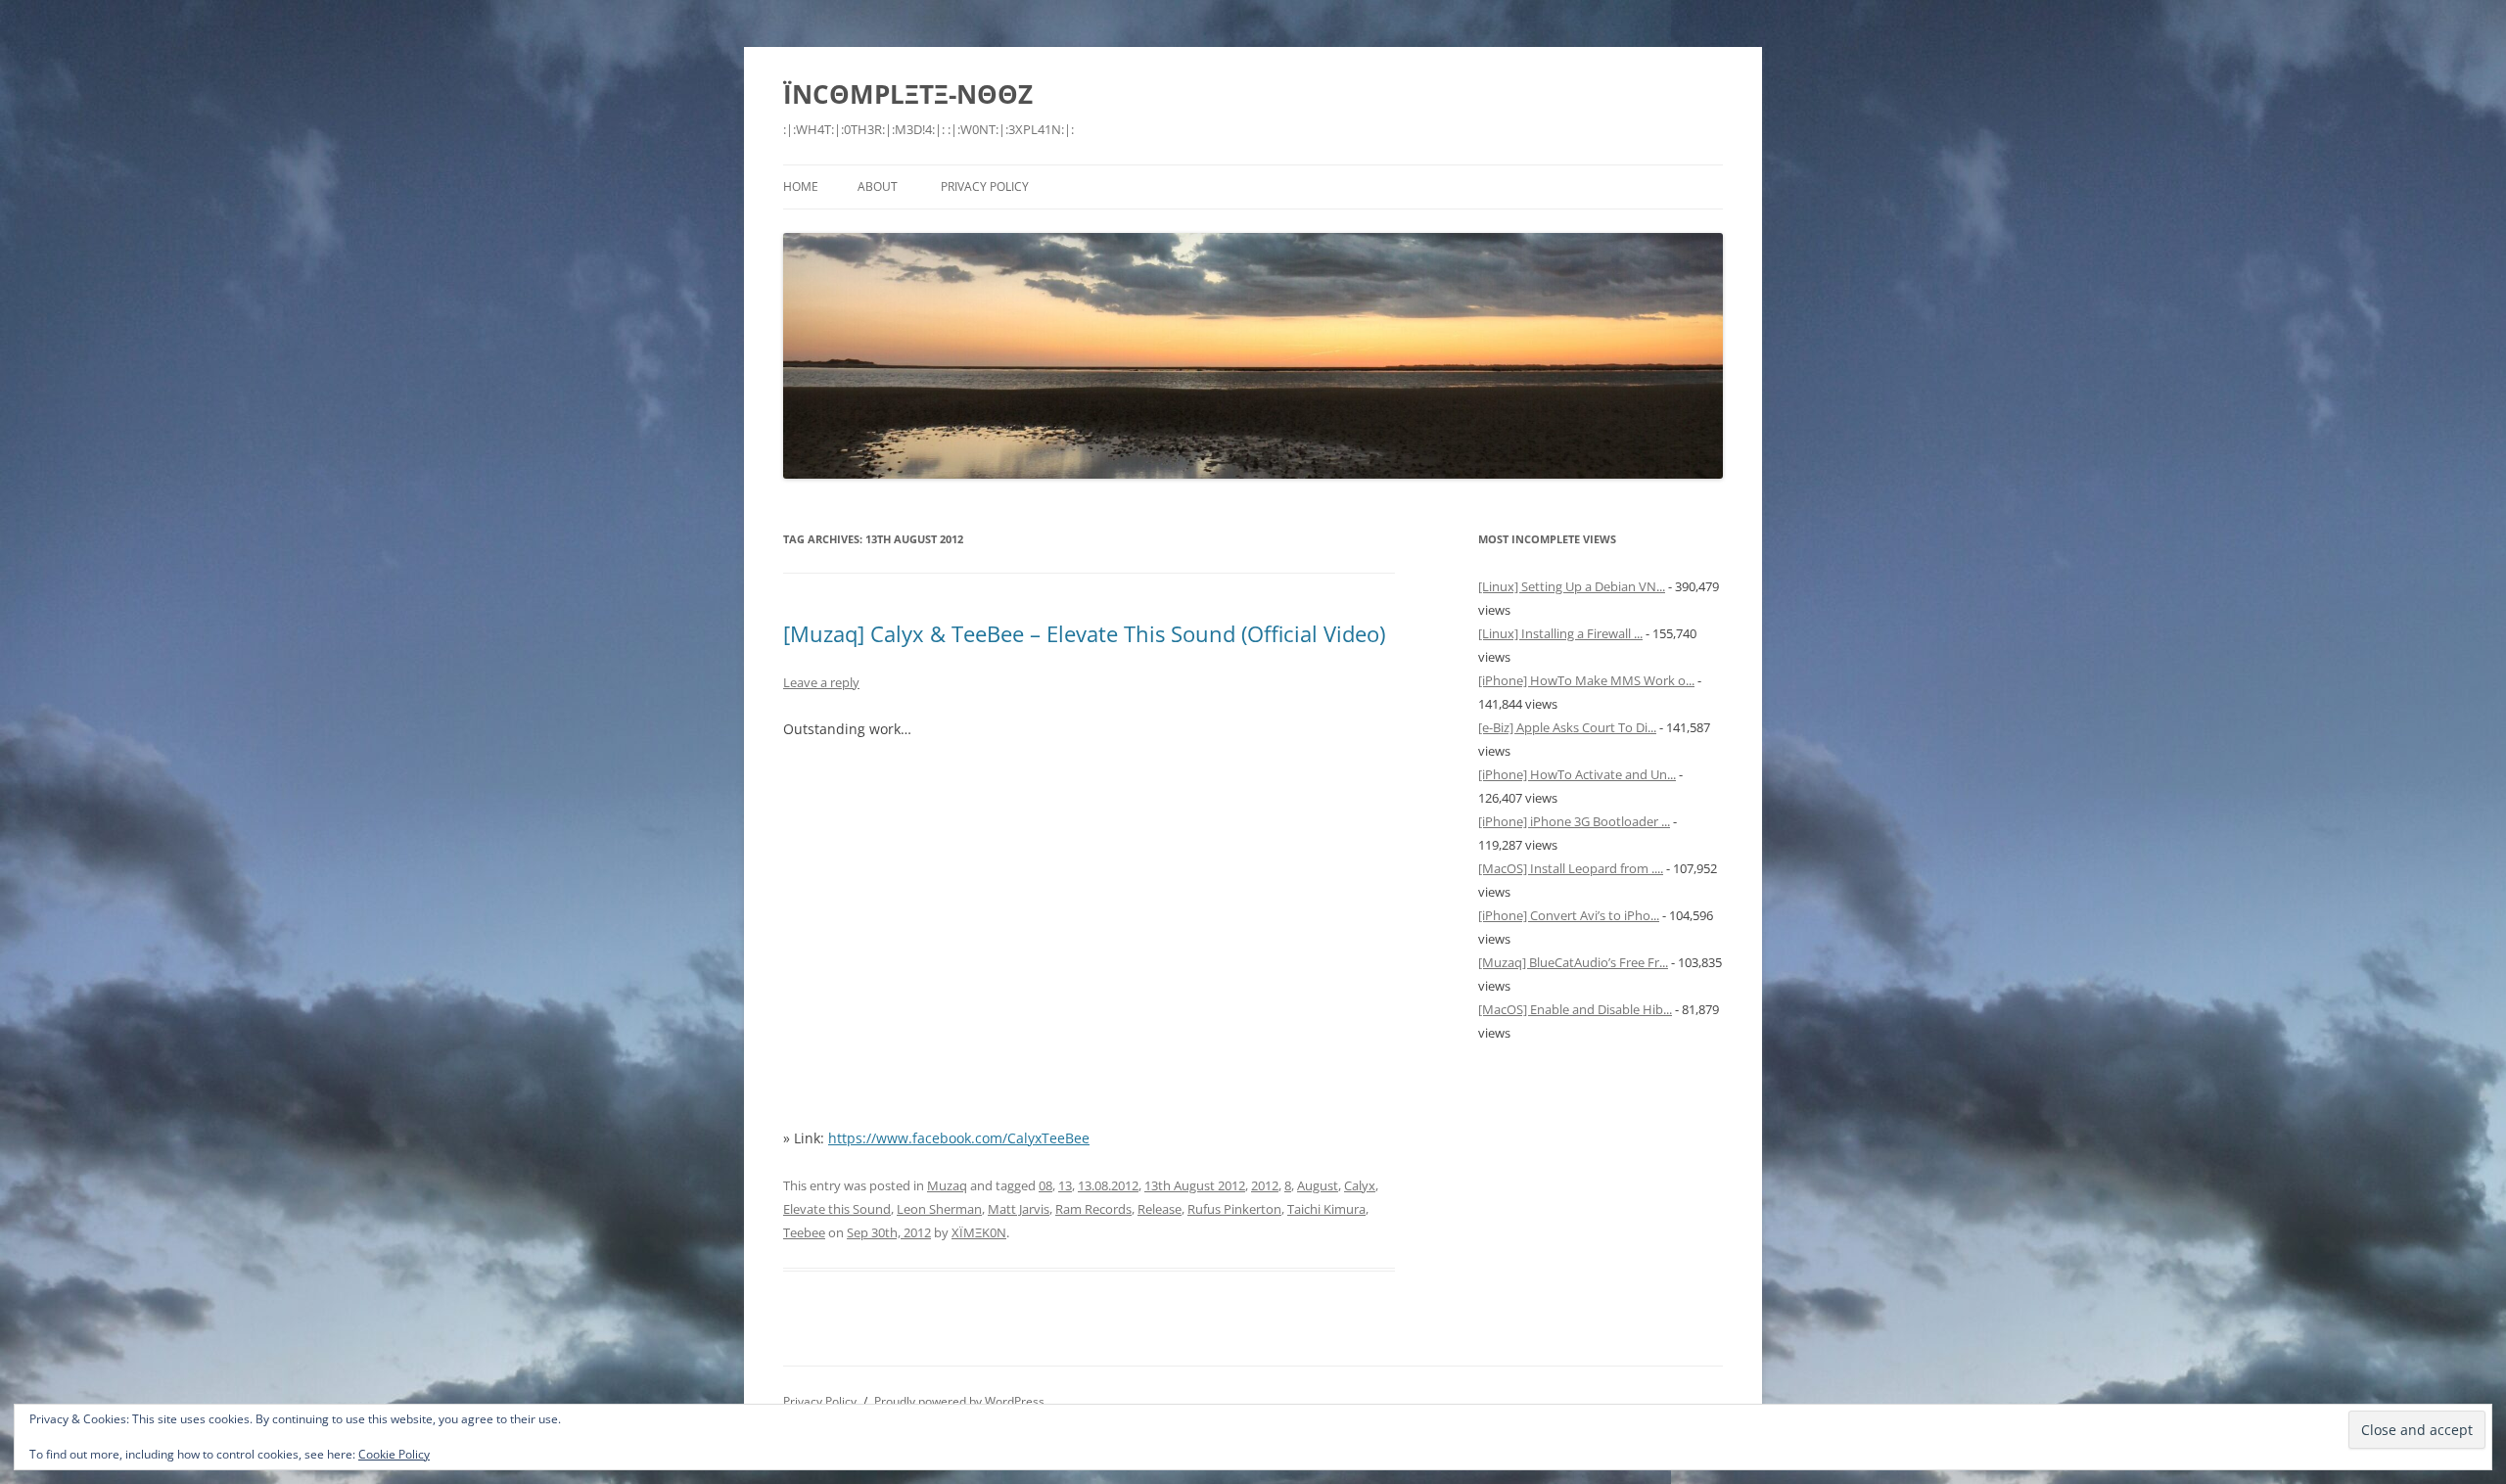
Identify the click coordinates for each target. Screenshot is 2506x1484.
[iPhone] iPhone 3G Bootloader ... (1574, 821)
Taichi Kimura (1326, 1209)
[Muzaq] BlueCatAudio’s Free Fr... (1573, 962)
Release (1160, 1209)
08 (1045, 1185)
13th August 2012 (1195, 1185)
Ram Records (1093, 1209)
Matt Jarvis (1019, 1209)
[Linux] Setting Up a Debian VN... (1572, 586)
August (1318, 1185)
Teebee (804, 1232)
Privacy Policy (985, 186)
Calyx (1360, 1185)
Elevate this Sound (837, 1209)
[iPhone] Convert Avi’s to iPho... (1569, 915)
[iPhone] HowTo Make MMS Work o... (1586, 680)
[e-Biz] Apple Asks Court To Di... (1567, 727)
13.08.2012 (1108, 1185)
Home (801, 186)
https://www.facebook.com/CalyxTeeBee (959, 1138)
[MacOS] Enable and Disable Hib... (1575, 1009)
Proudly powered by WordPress (959, 1401)
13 (1065, 1185)
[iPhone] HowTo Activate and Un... (1577, 774)
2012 (1265, 1185)
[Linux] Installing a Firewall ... (1560, 633)
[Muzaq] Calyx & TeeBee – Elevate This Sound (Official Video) (1084, 633)
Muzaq (947, 1185)
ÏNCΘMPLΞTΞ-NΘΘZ (908, 94)
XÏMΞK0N (979, 1232)
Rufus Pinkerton (1234, 1209)
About (878, 186)
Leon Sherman (939, 1209)
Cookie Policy (394, 1454)
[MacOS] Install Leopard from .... (1571, 868)
